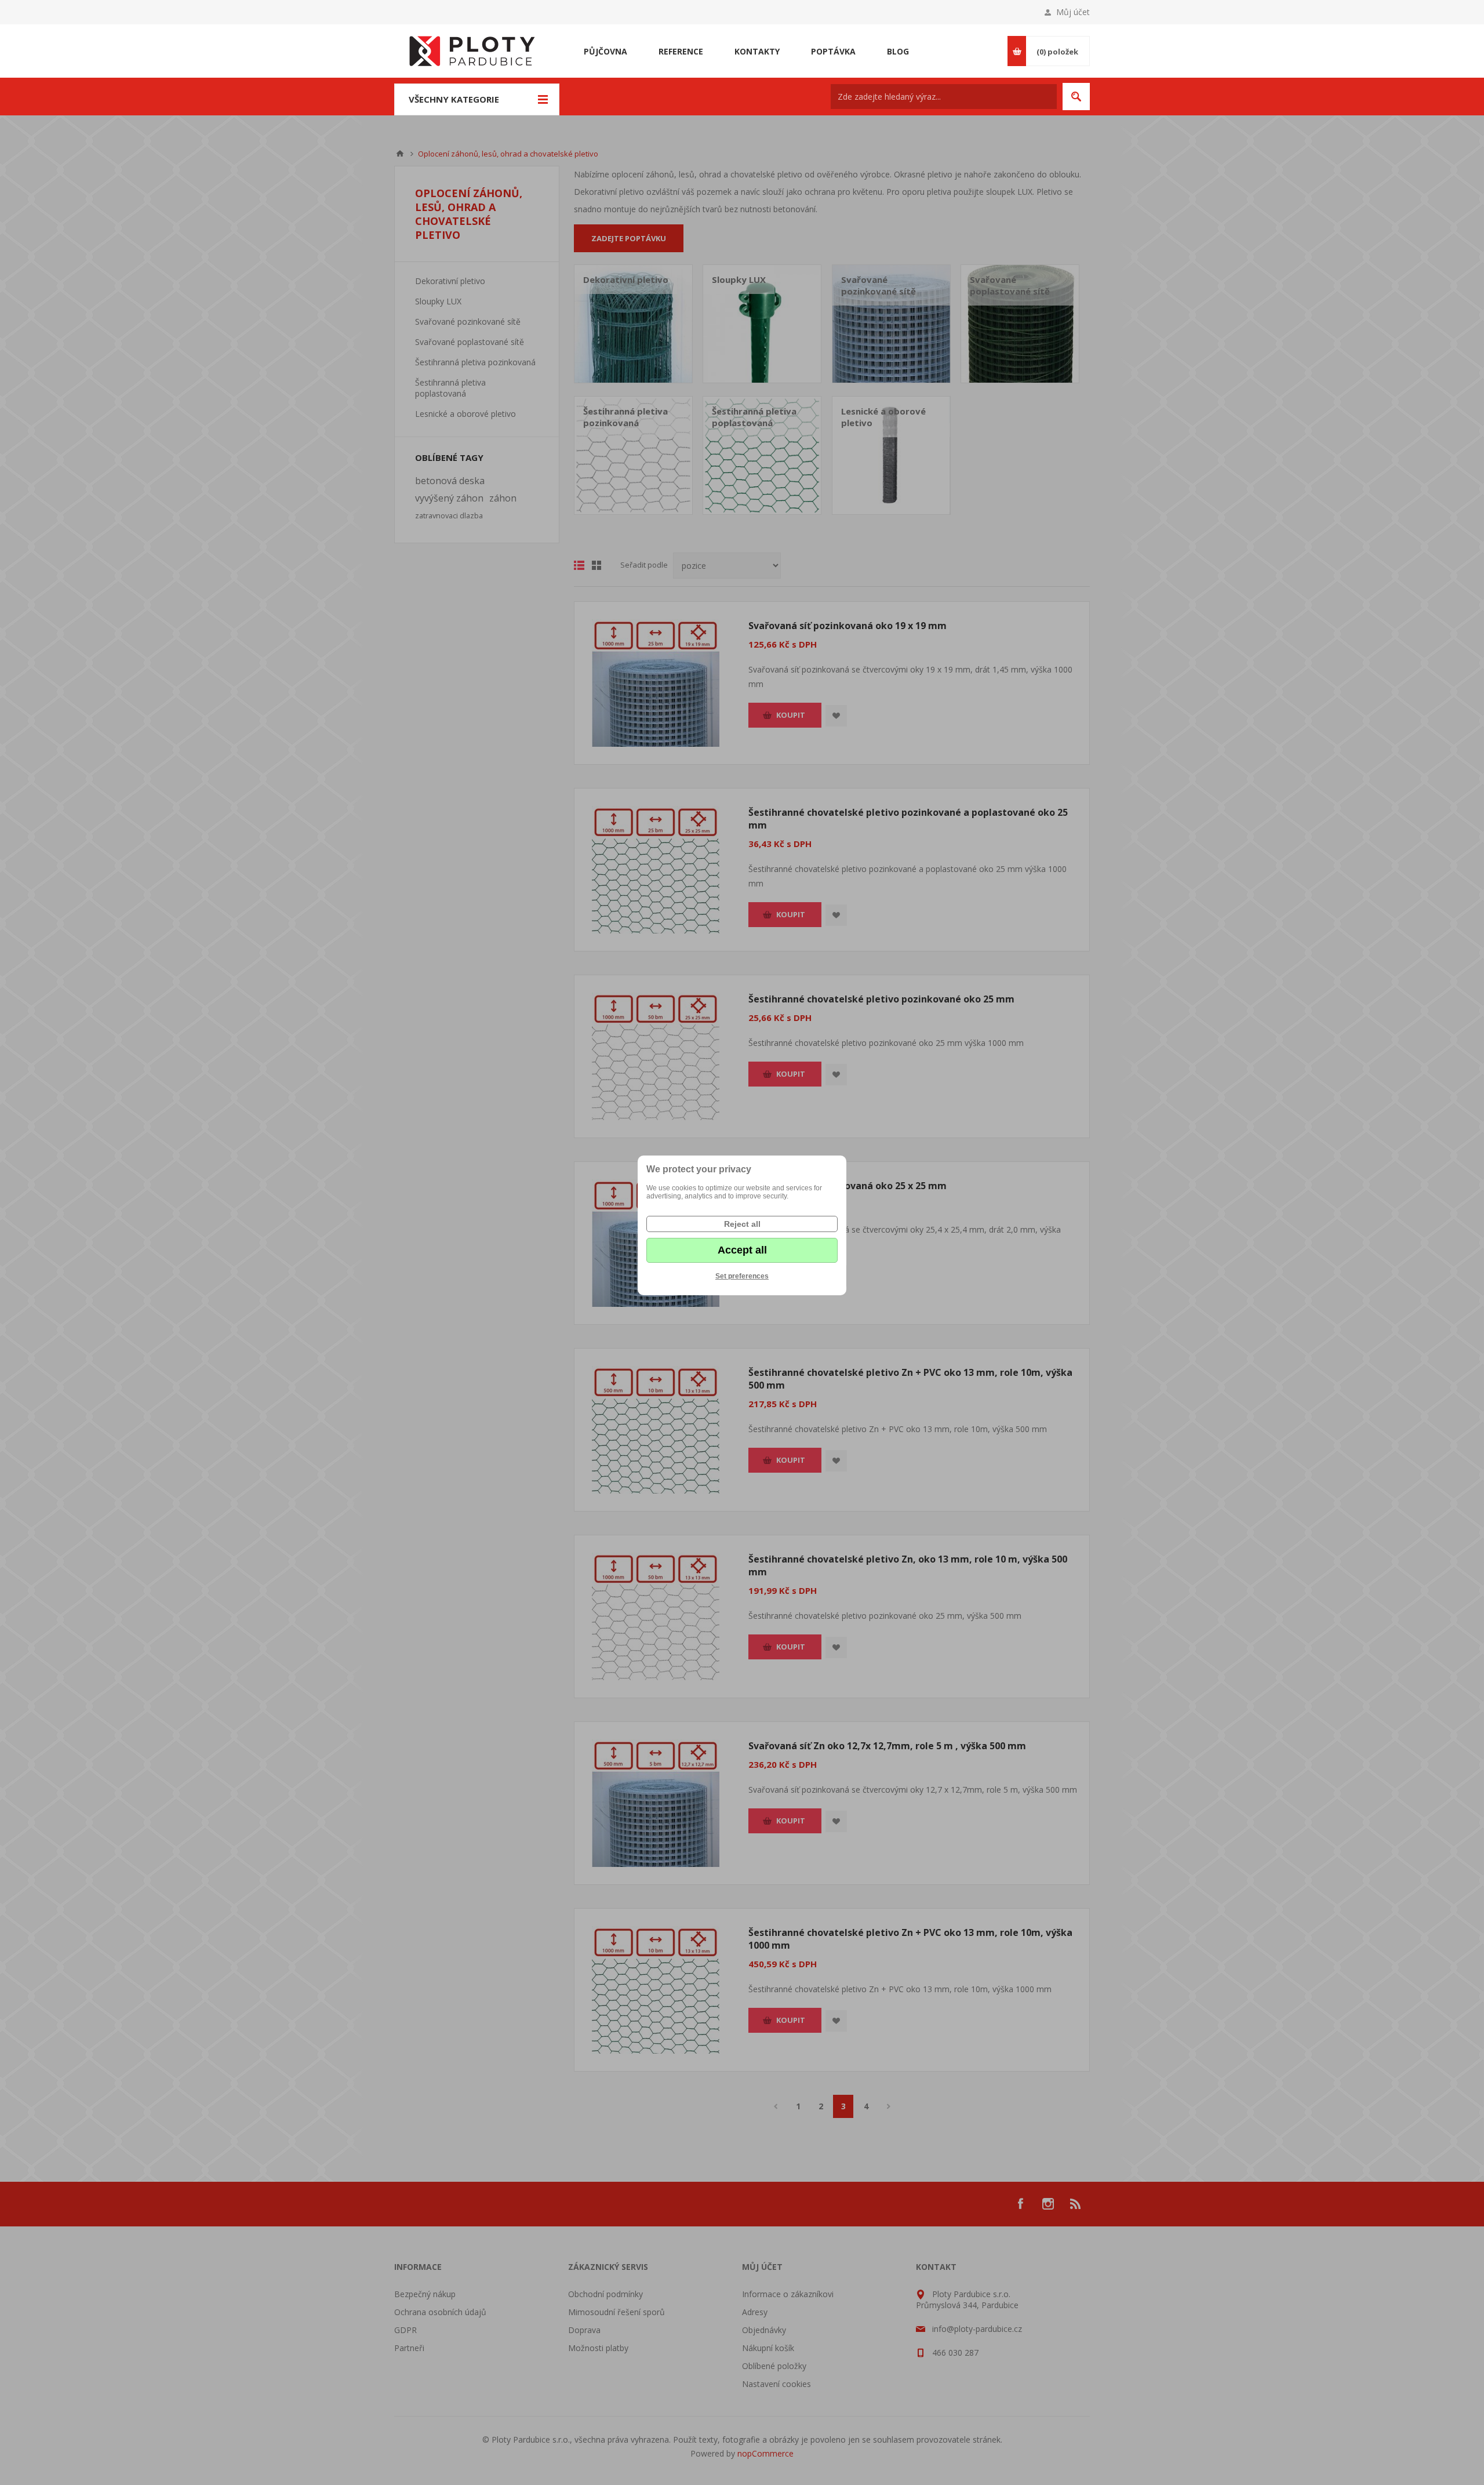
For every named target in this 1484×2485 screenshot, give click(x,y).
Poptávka (833, 51)
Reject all (742, 1224)
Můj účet (1073, 12)
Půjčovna (605, 51)
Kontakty (757, 51)
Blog (898, 51)
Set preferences (742, 1276)
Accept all (742, 1250)
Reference (681, 51)
